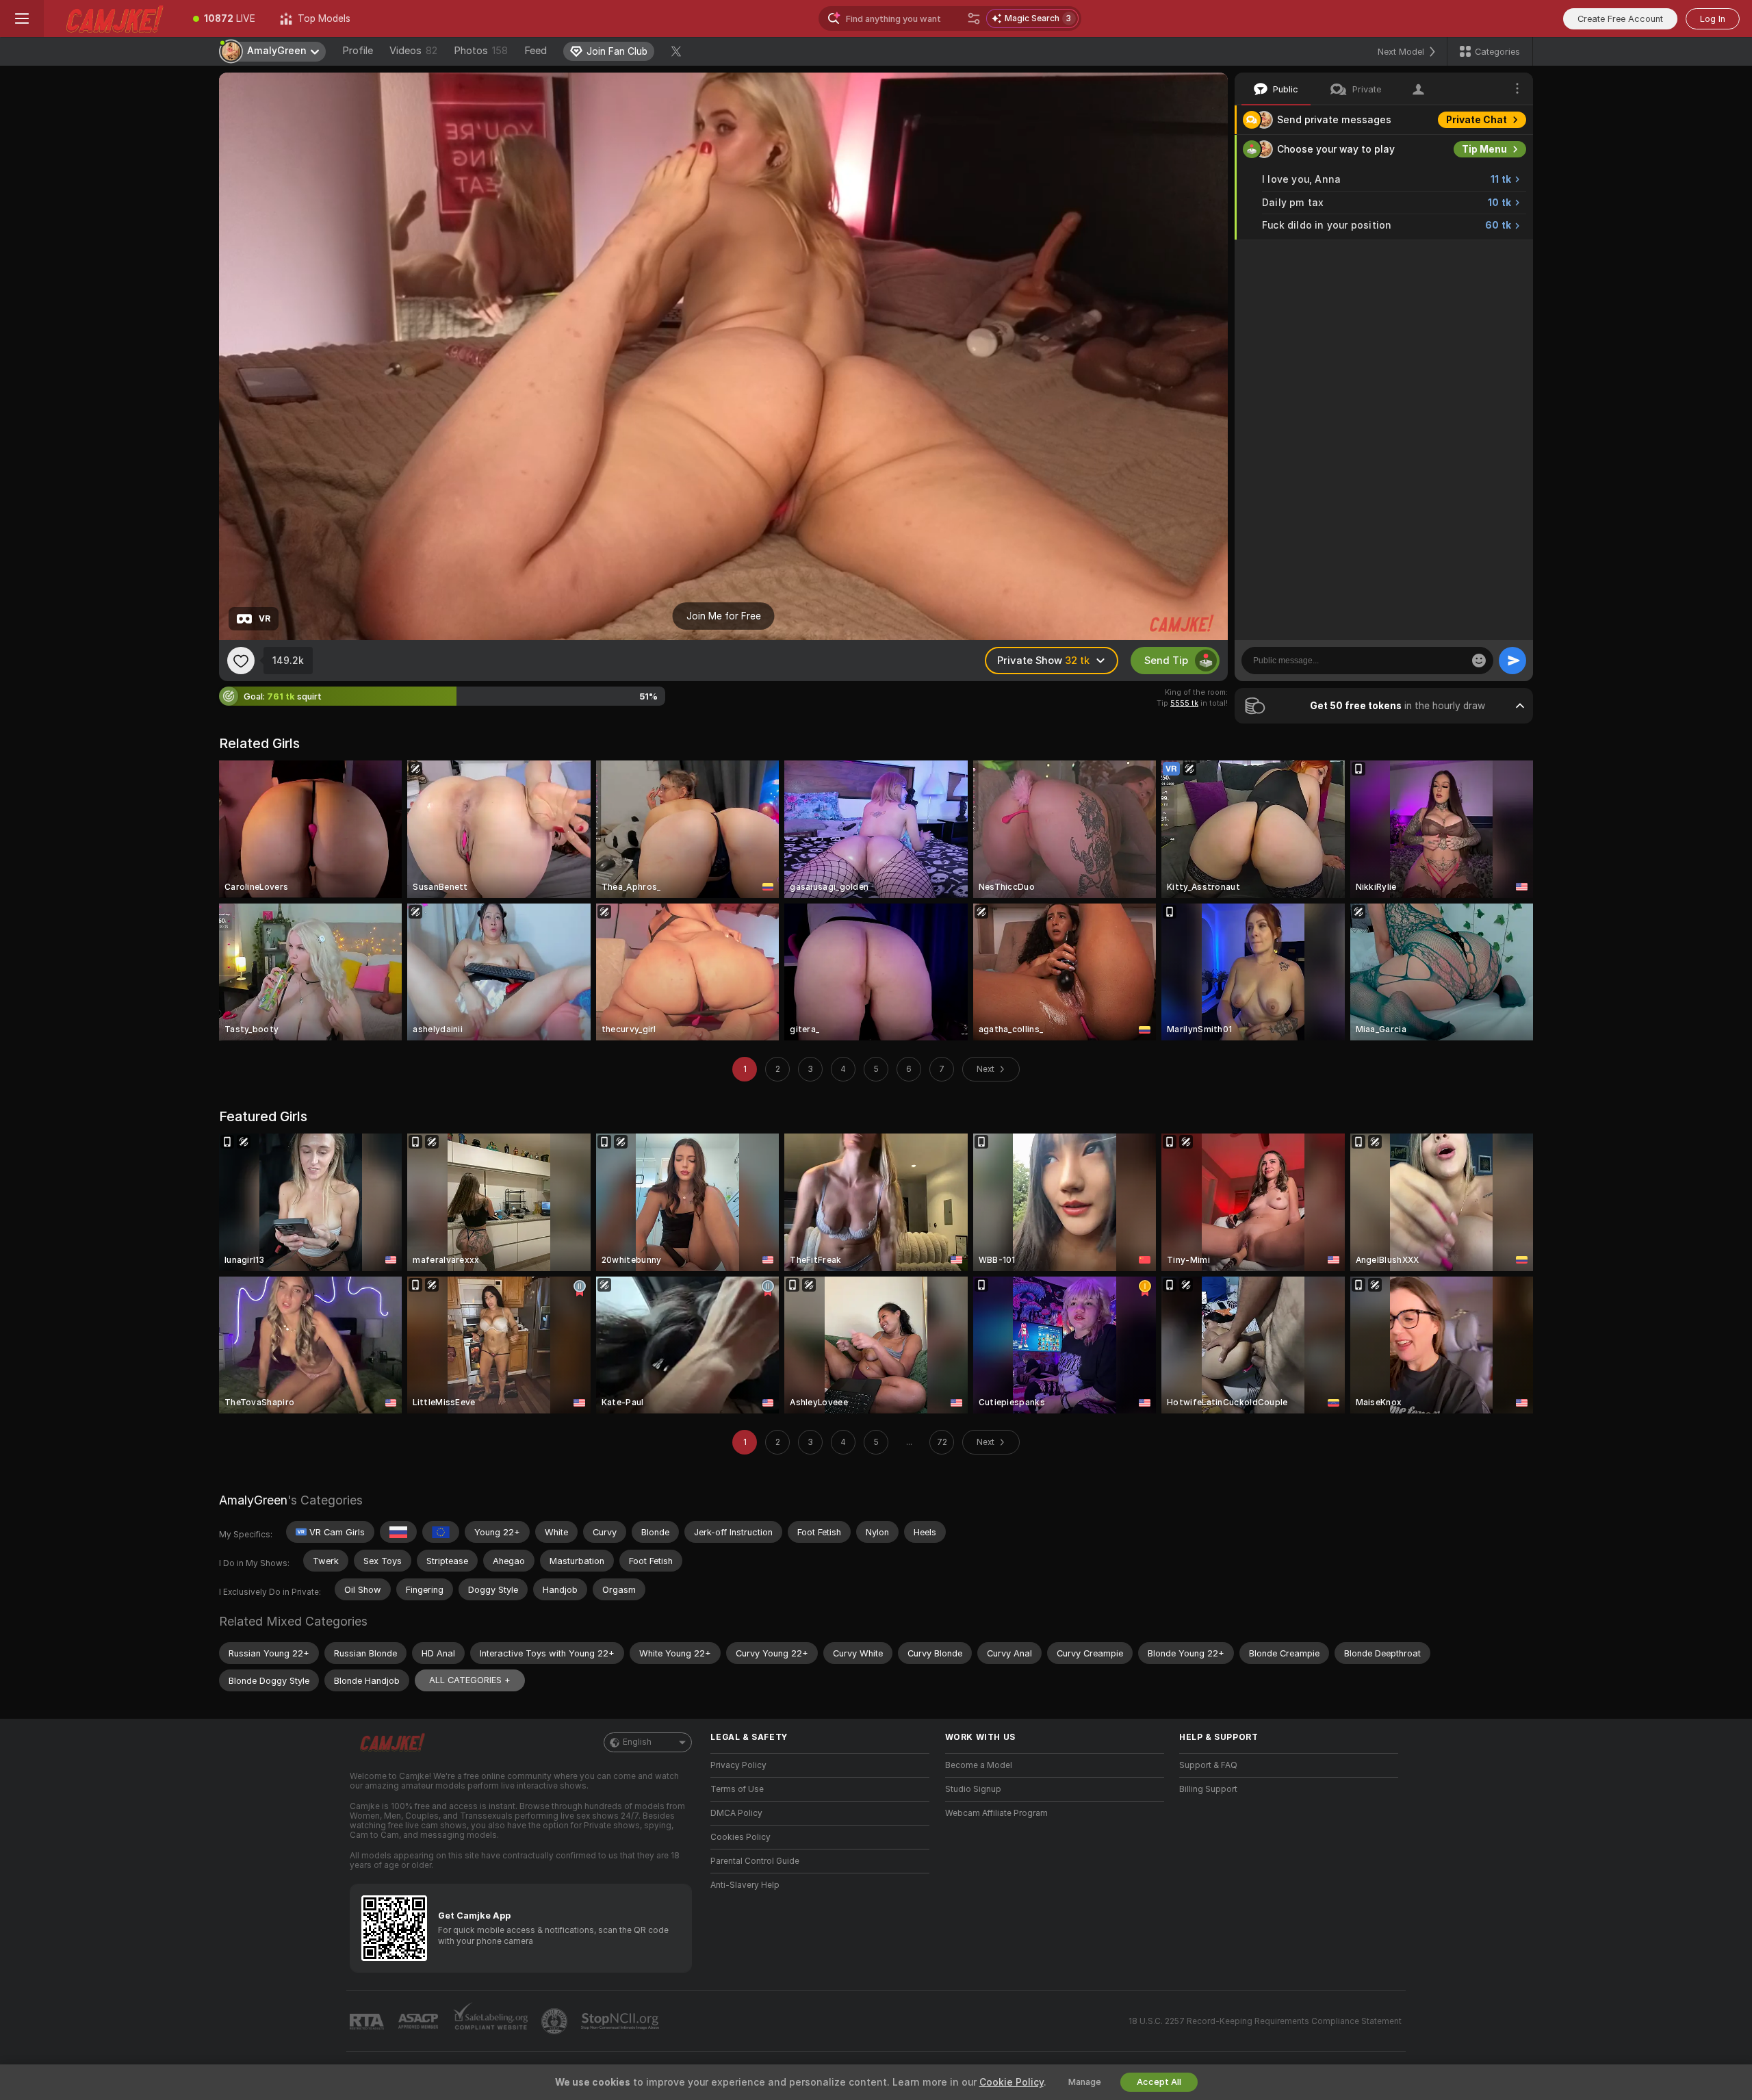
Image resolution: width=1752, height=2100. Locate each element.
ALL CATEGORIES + (470, 1680)
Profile (358, 51)
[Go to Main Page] (112, 18)
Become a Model (979, 1765)
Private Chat (1477, 120)
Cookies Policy (740, 1837)
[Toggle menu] (22, 18)
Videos (413, 51)
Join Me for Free (724, 616)
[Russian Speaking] (398, 1532)
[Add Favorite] (241, 661)
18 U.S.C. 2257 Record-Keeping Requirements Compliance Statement (1265, 2021)
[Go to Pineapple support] (556, 2021)
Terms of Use (737, 1789)
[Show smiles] (1479, 661)
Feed (536, 51)
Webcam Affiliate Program (996, 1813)
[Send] (1512, 661)
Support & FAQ (1208, 1765)
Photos (481, 51)
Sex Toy (1488, 255)
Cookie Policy (1012, 2082)
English (637, 1742)
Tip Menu (1484, 149)
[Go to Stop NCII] (621, 2021)
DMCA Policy (736, 1813)
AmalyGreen (253, 1500)
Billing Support (1208, 1789)
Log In (1713, 19)
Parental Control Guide (755, 1861)
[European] (441, 1532)
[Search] (974, 18)
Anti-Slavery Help (745, 1885)
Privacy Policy (738, 1765)
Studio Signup (973, 1789)
